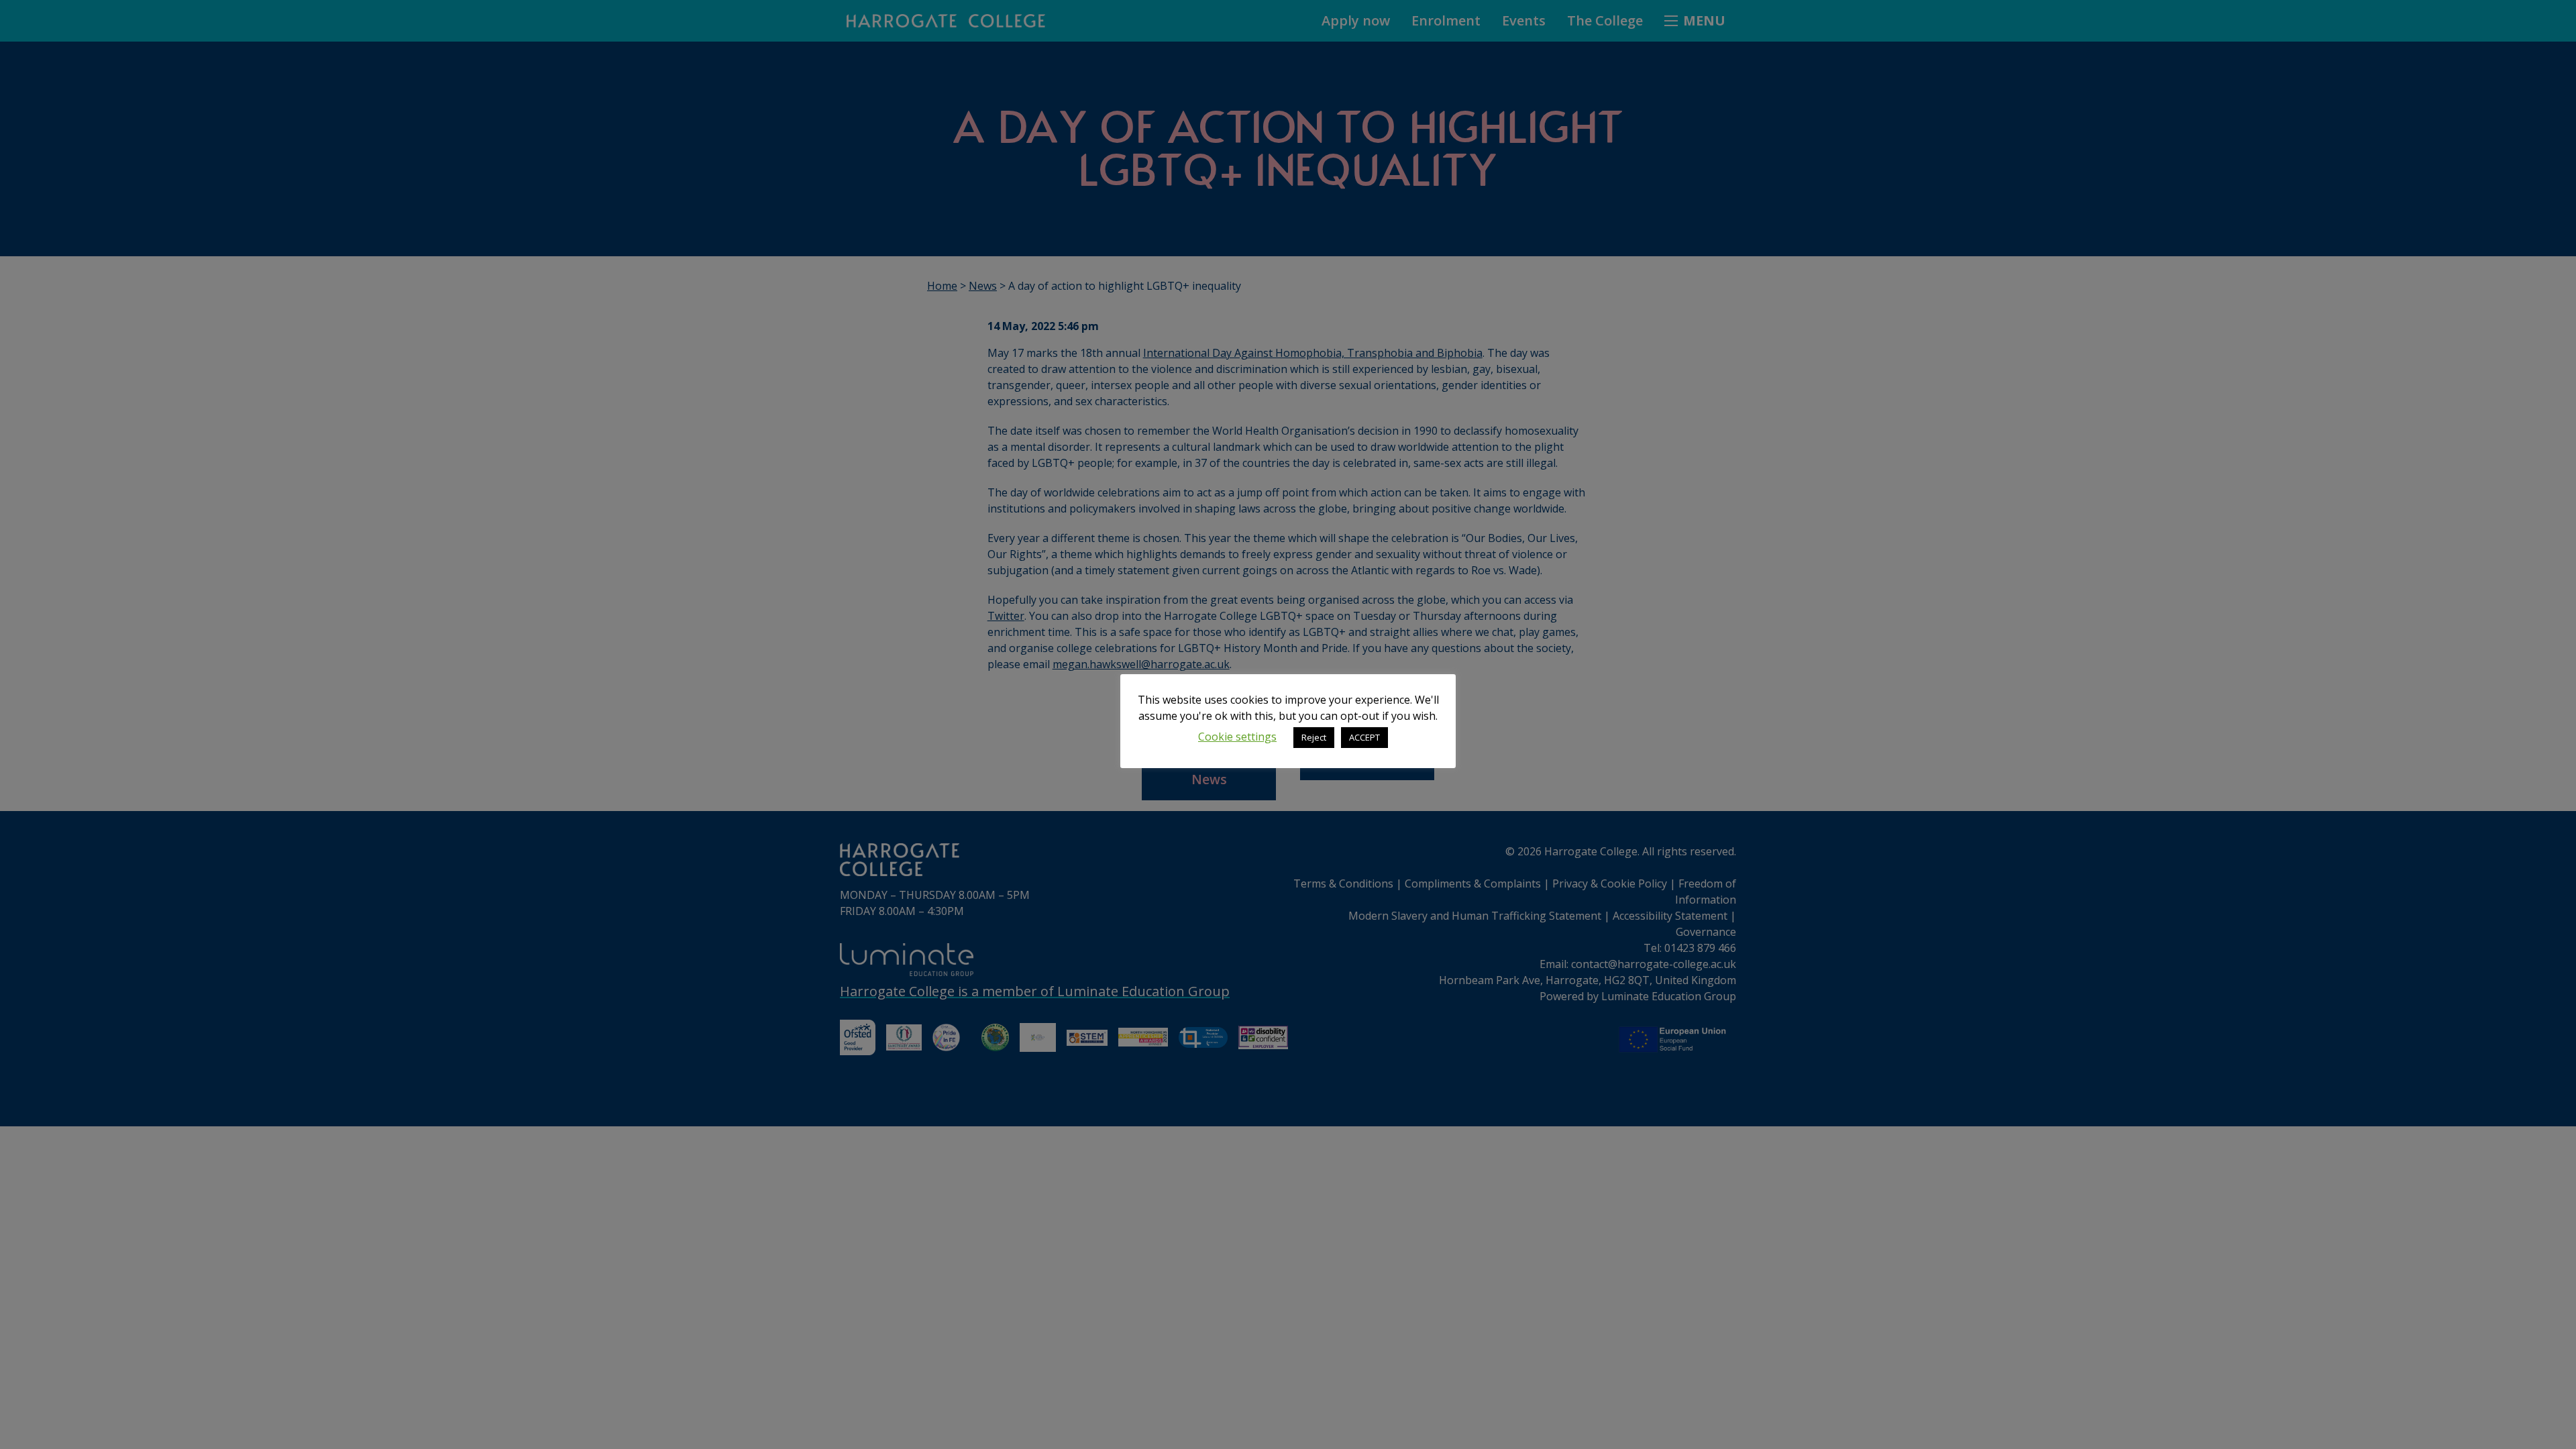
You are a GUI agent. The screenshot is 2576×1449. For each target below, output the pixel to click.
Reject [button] (1314, 737)
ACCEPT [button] (1364, 737)
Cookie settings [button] (1237, 737)
